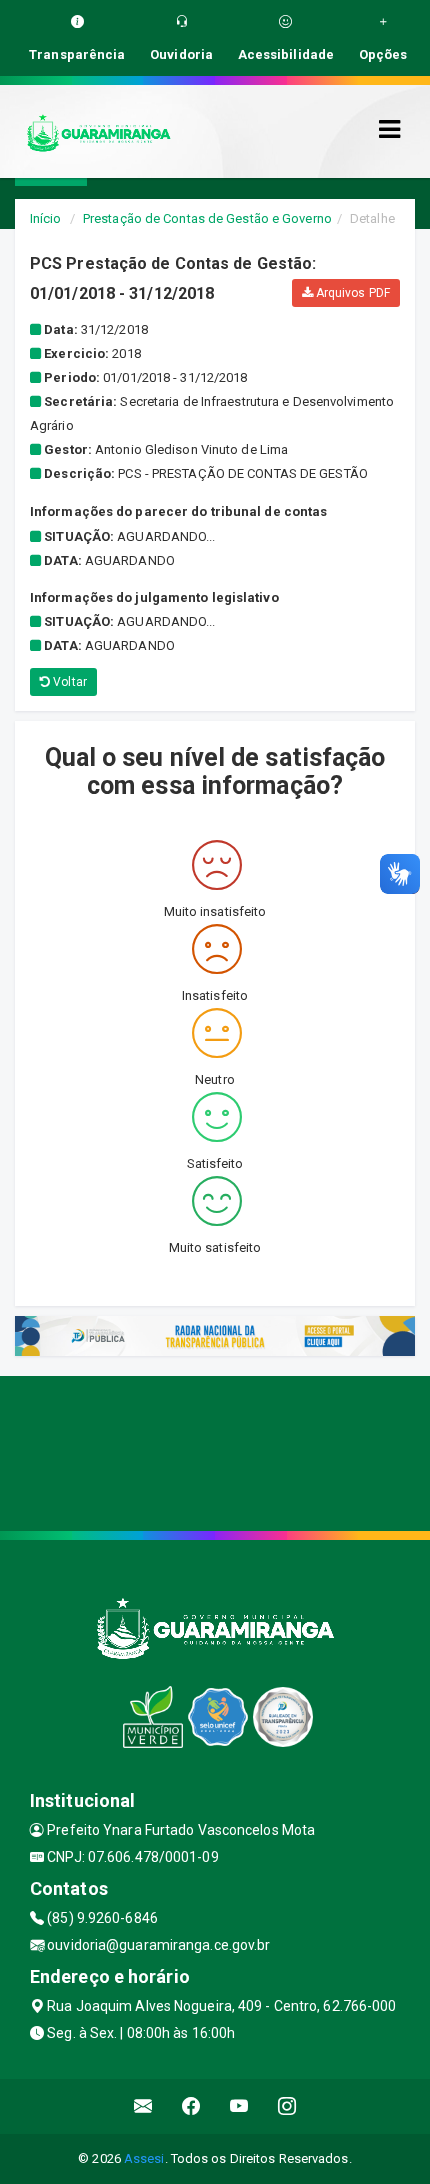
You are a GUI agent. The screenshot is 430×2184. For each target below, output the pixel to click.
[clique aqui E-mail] (143, 2106)
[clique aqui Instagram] (287, 2106)
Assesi (144, 2158)
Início (46, 218)
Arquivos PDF (351, 293)
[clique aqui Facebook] (191, 2106)
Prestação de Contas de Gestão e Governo (207, 218)
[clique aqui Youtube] (239, 2106)
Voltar (68, 682)
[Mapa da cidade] (215, 1451)
